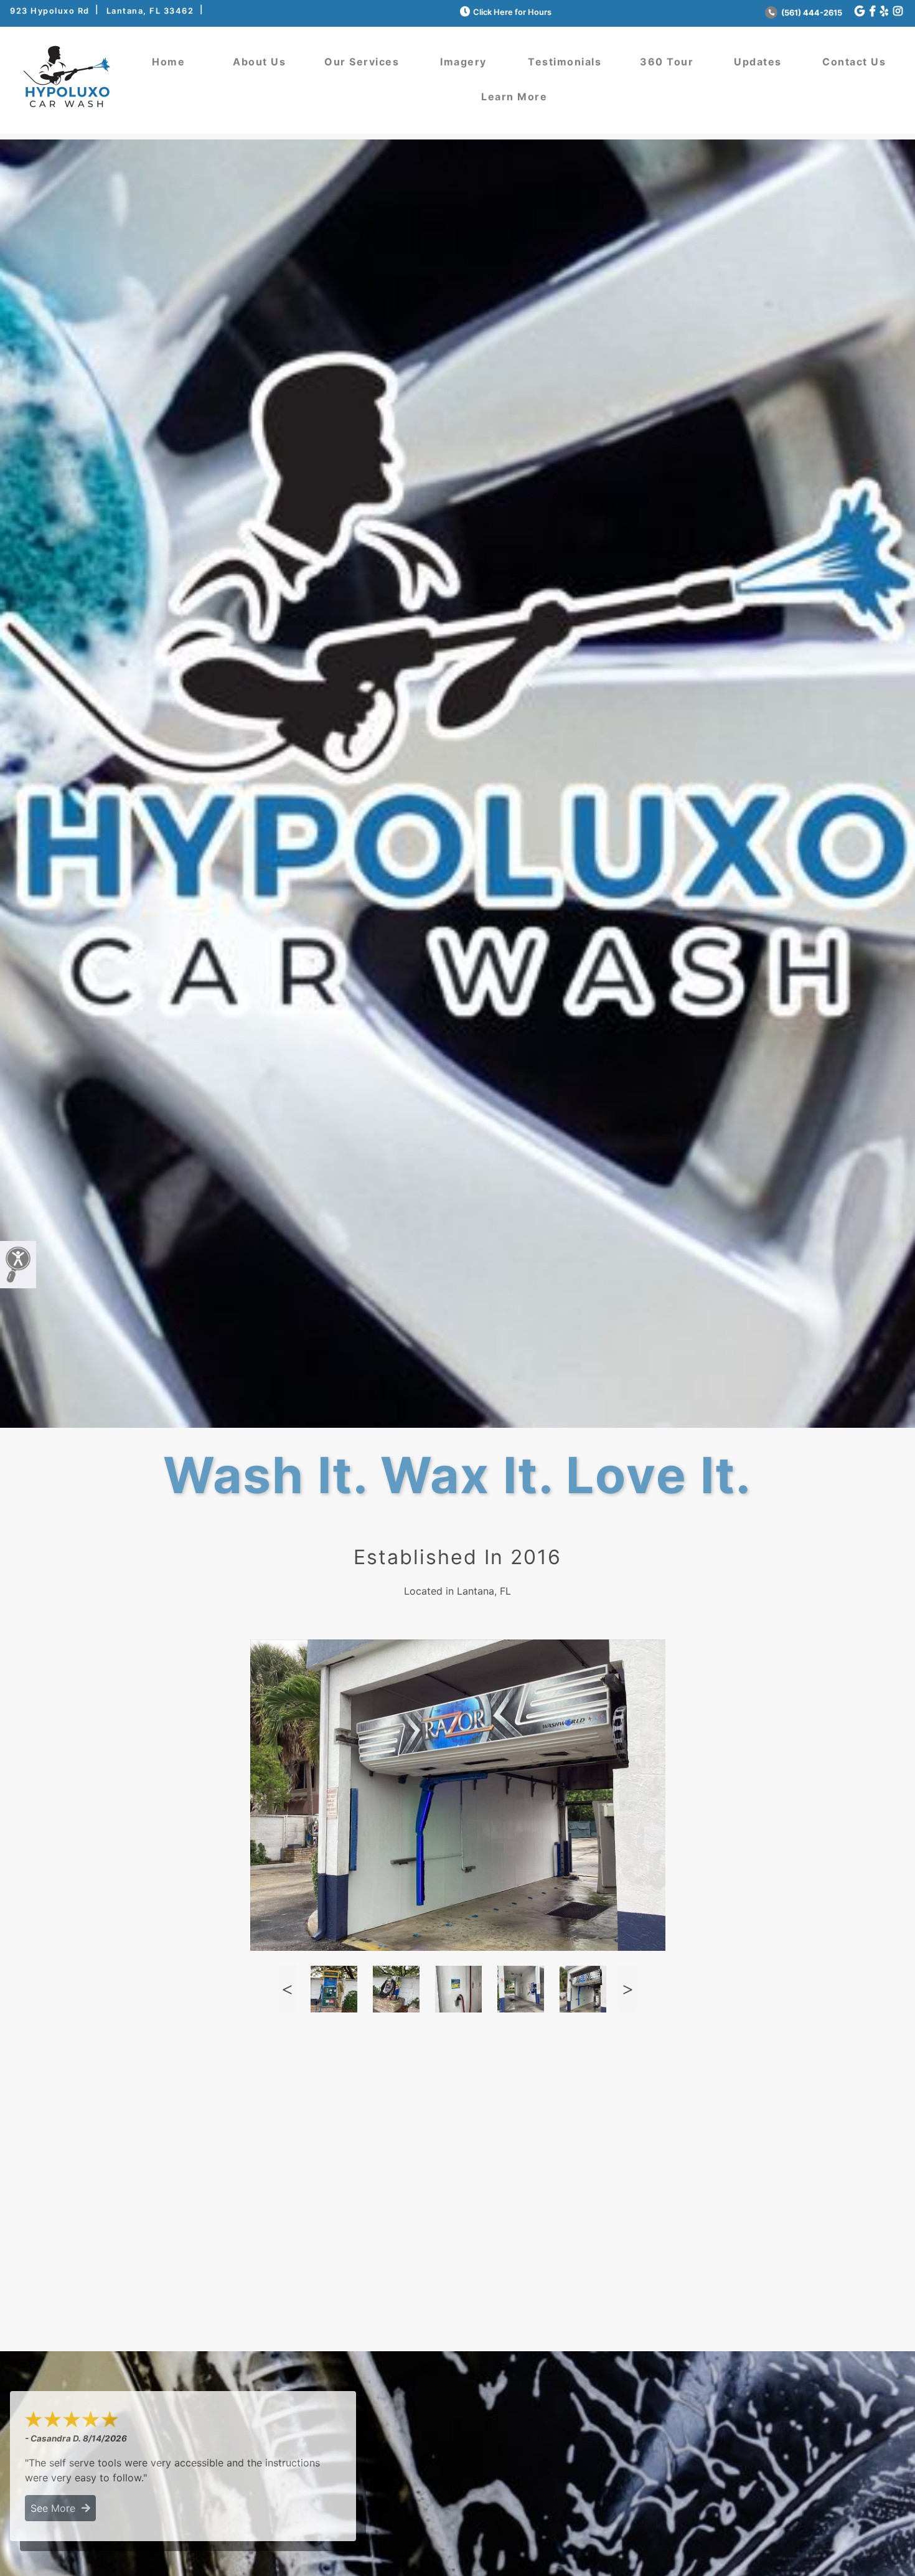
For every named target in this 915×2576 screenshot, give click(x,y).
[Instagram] (898, 12)
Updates (758, 62)
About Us (259, 62)
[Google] (860, 12)
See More (56, 2508)
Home (168, 62)
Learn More (514, 97)
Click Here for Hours (512, 12)
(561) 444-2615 (811, 13)
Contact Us (854, 62)
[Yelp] (884, 12)
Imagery (463, 62)
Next (627, 1989)
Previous (288, 1989)
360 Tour (667, 62)
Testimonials (565, 62)
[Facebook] (872, 12)
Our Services (362, 62)
